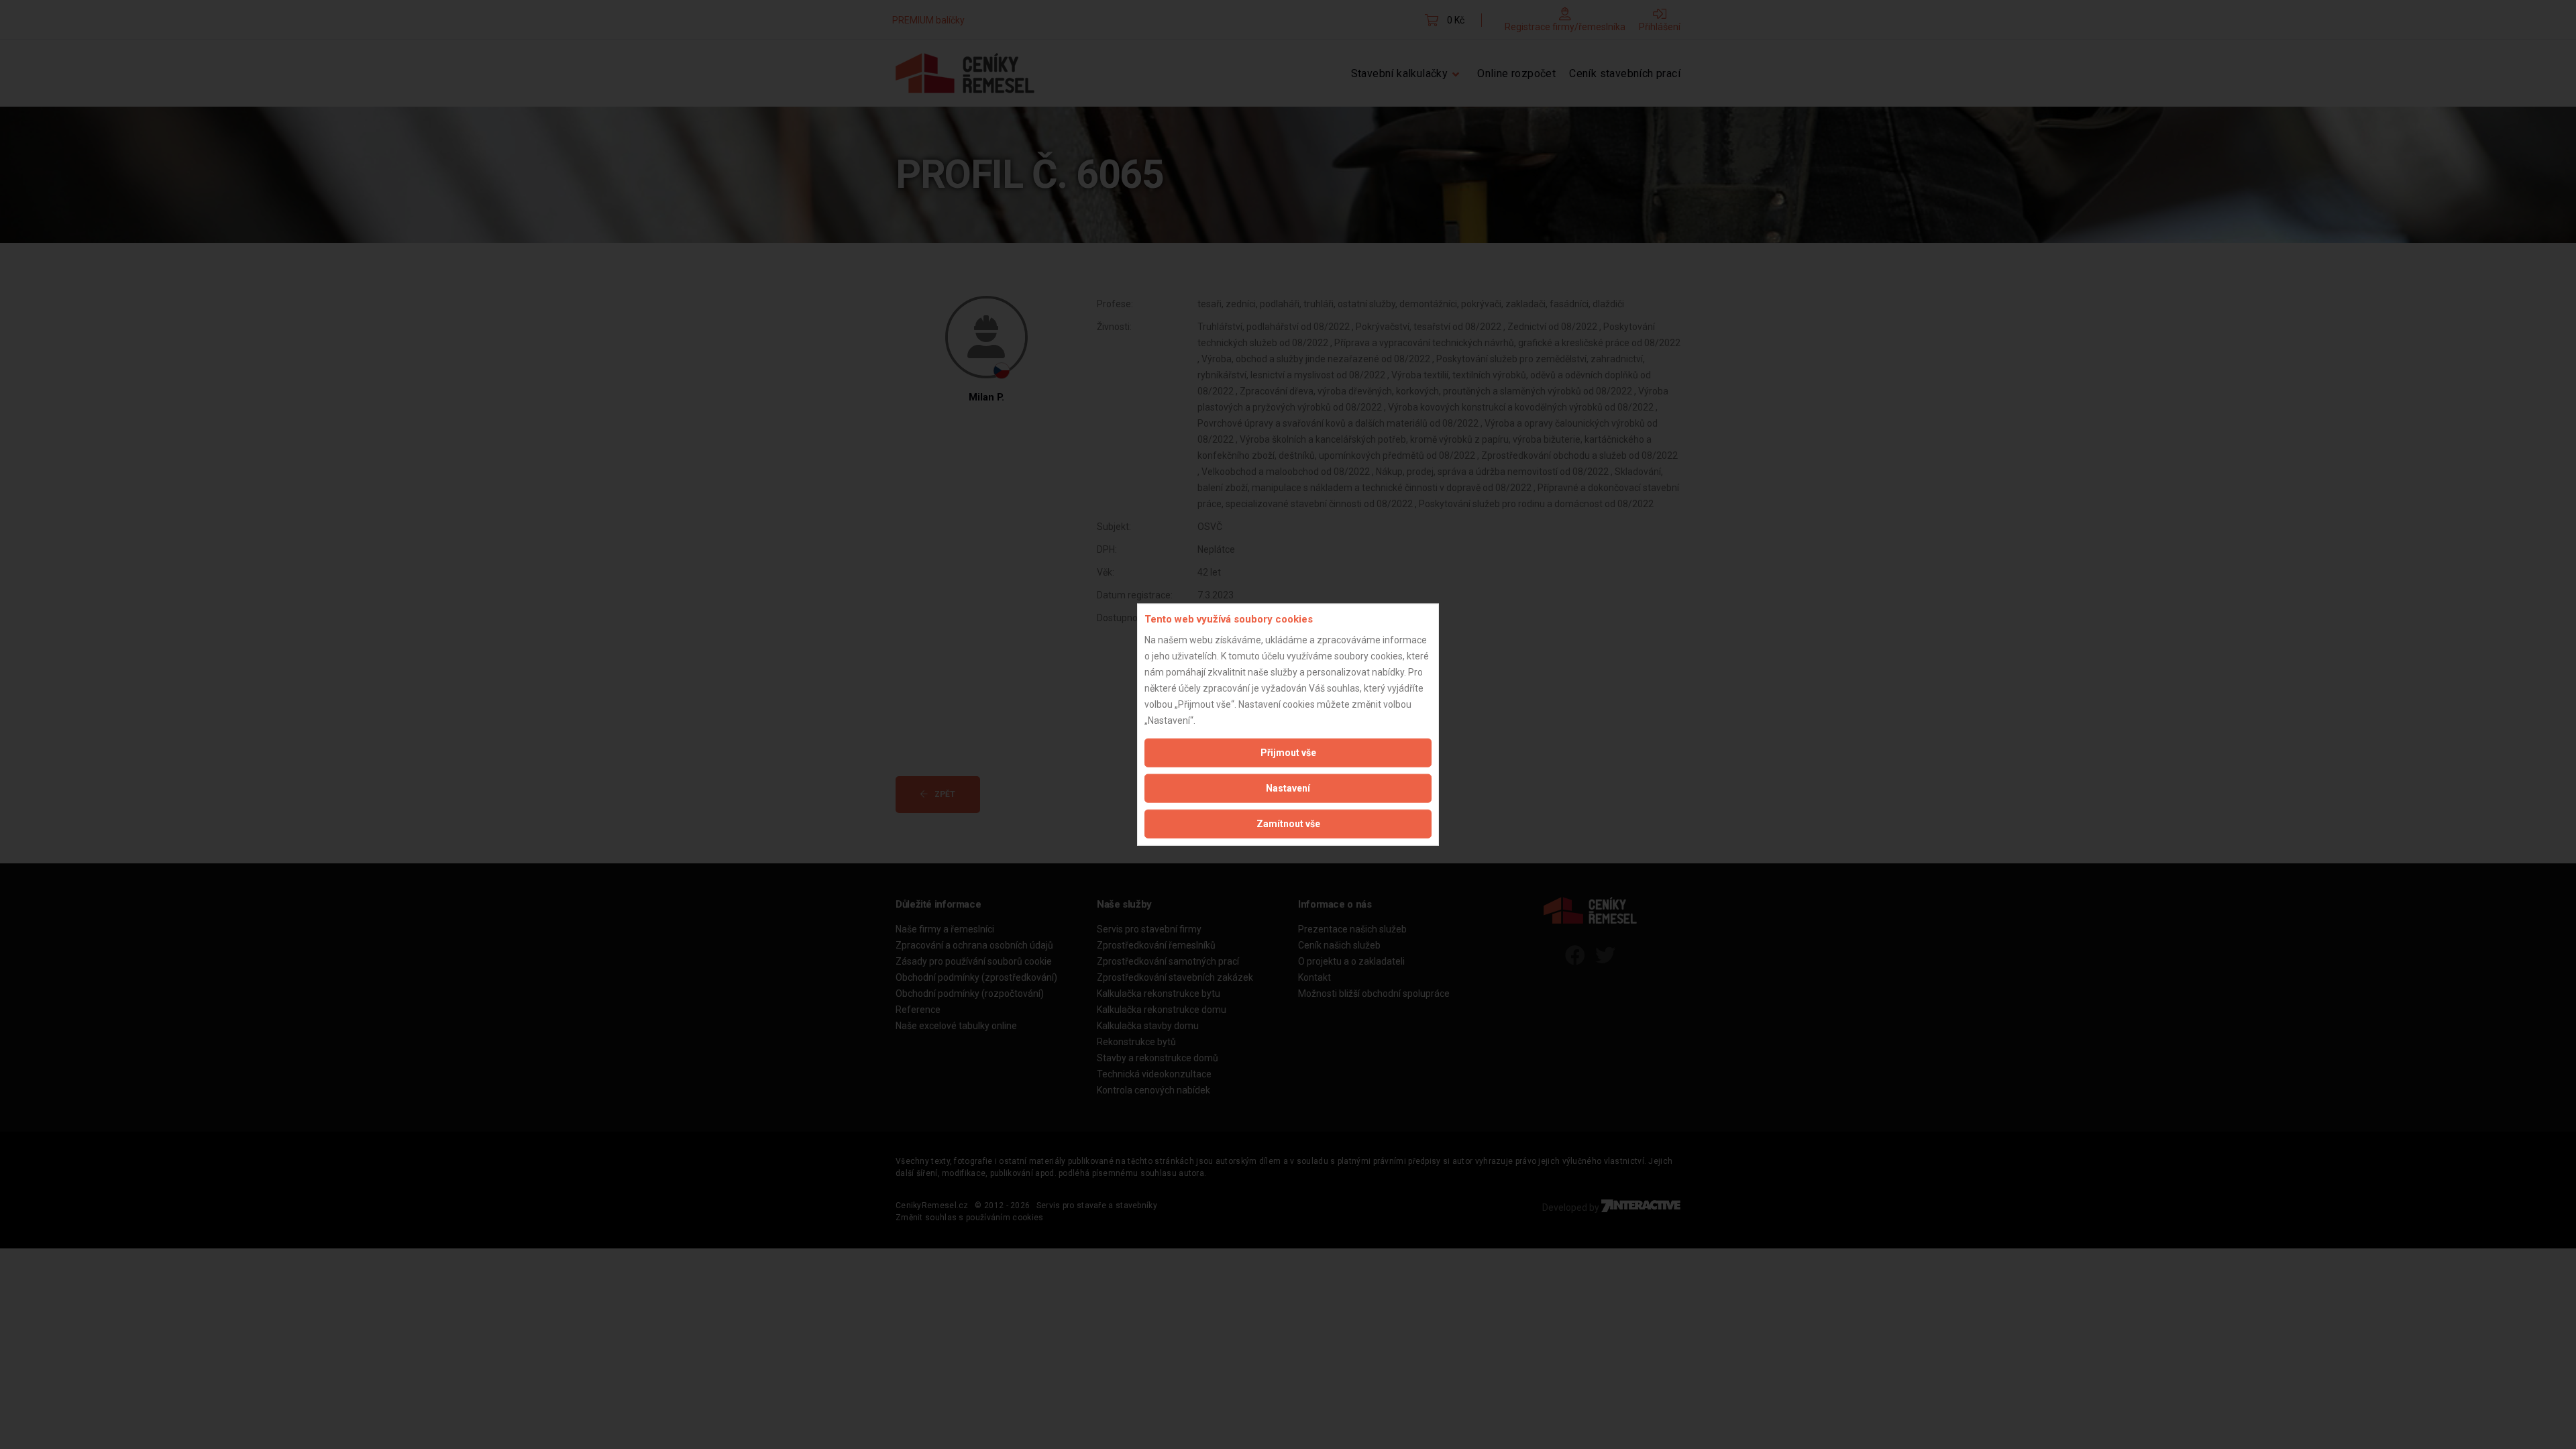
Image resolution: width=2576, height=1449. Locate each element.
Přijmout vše (1288, 752)
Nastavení (1288, 788)
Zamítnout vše (1288, 823)
